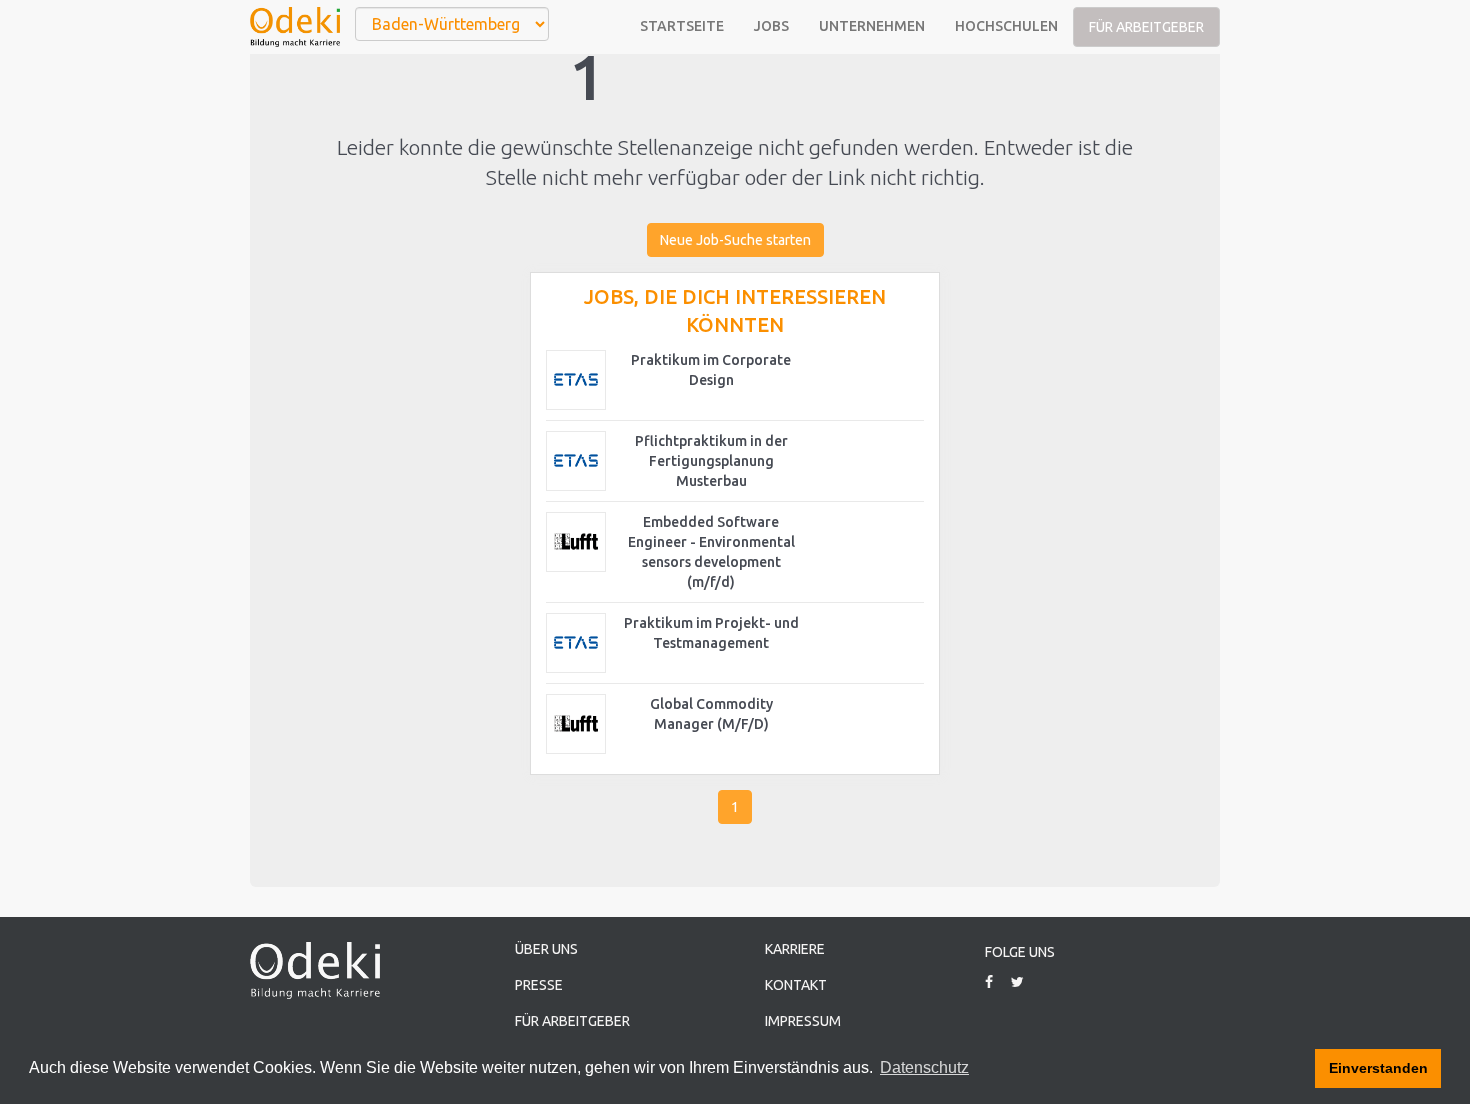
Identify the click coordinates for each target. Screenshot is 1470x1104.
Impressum (803, 1021)
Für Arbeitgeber (1146, 27)
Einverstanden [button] (1378, 1068)
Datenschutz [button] (924, 1067)
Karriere (795, 949)
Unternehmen (872, 26)
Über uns (546, 949)
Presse (539, 985)
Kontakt (796, 985)
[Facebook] (996, 982)
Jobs (771, 26)
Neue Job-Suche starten (735, 240)
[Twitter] (1025, 982)
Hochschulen (1006, 26)
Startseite (682, 26)
